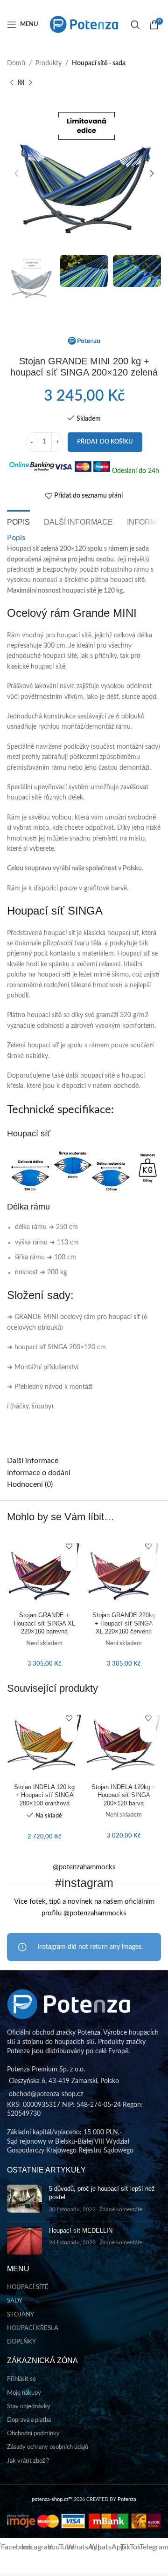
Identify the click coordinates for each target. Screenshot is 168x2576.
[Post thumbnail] (24, 2199)
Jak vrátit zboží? (28, 2461)
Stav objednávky (29, 2407)
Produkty (49, 63)
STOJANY (21, 2315)
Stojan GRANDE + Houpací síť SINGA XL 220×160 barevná (44, 1623)
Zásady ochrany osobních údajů (48, 2447)
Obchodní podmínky (33, 2434)
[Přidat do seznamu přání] (69, 1547)
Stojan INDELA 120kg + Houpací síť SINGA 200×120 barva (124, 1795)
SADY (15, 2301)
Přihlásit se (21, 2379)
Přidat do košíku (105, 442)
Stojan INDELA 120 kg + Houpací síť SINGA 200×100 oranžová (44, 1795)
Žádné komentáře (121, 2210)
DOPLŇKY (21, 2342)
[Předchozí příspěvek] (12, 82)
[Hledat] (135, 25)
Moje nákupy (24, 2393)
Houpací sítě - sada (99, 63)
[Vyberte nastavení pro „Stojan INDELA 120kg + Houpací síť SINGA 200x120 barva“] (148, 1734)
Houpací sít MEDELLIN (81, 2231)
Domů (16, 63)
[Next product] (30, 82)
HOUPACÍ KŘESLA (33, 2328)
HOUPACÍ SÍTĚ (28, 2287)
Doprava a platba (29, 2420)
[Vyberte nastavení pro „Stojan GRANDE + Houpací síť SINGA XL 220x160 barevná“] (69, 1563)
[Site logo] (84, 24)
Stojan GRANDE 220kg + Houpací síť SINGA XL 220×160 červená (124, 1623)
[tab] (18, 521)
